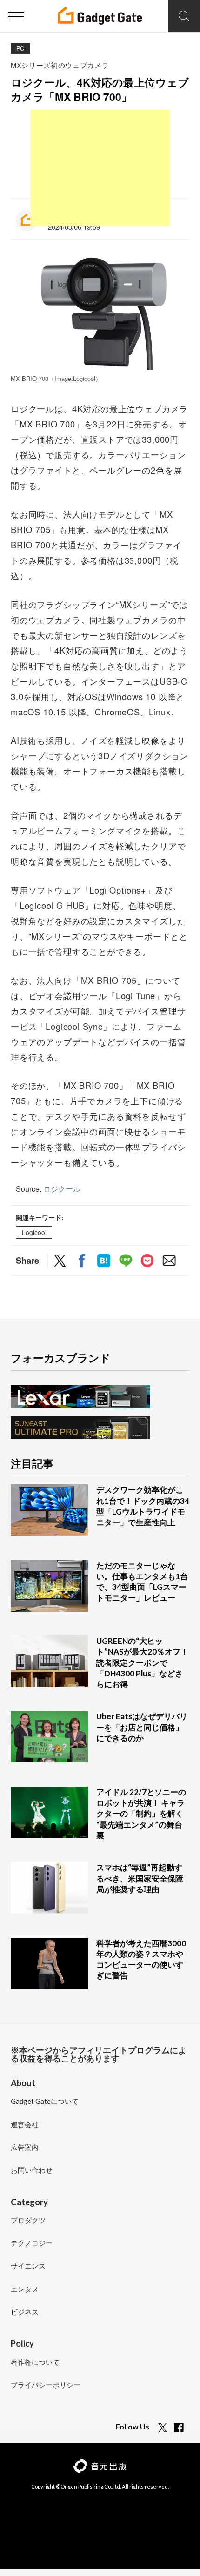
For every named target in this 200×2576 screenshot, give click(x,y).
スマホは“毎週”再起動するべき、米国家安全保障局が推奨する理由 (140, 1878)
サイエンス (28, 2266)
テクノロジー (32, 2243)
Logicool (34, 1232)
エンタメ (25, 2289)
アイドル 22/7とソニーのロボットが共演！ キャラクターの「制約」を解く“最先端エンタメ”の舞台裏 (141, 1814)
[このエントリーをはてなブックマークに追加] (104, 1262)
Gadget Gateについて (45, 2102)
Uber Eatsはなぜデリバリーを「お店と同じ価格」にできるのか (142, 1727)
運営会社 (25, 2125)
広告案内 (25, 2148)
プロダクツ (28, 2221)
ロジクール (62, 1189)
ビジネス (25, 2312)
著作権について (35, 2362)
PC (20, 48)
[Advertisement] (100, 168)
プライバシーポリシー (46, 2385)
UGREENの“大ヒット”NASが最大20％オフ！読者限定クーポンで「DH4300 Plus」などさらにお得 (142, 1662)
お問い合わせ (32, 2170)
